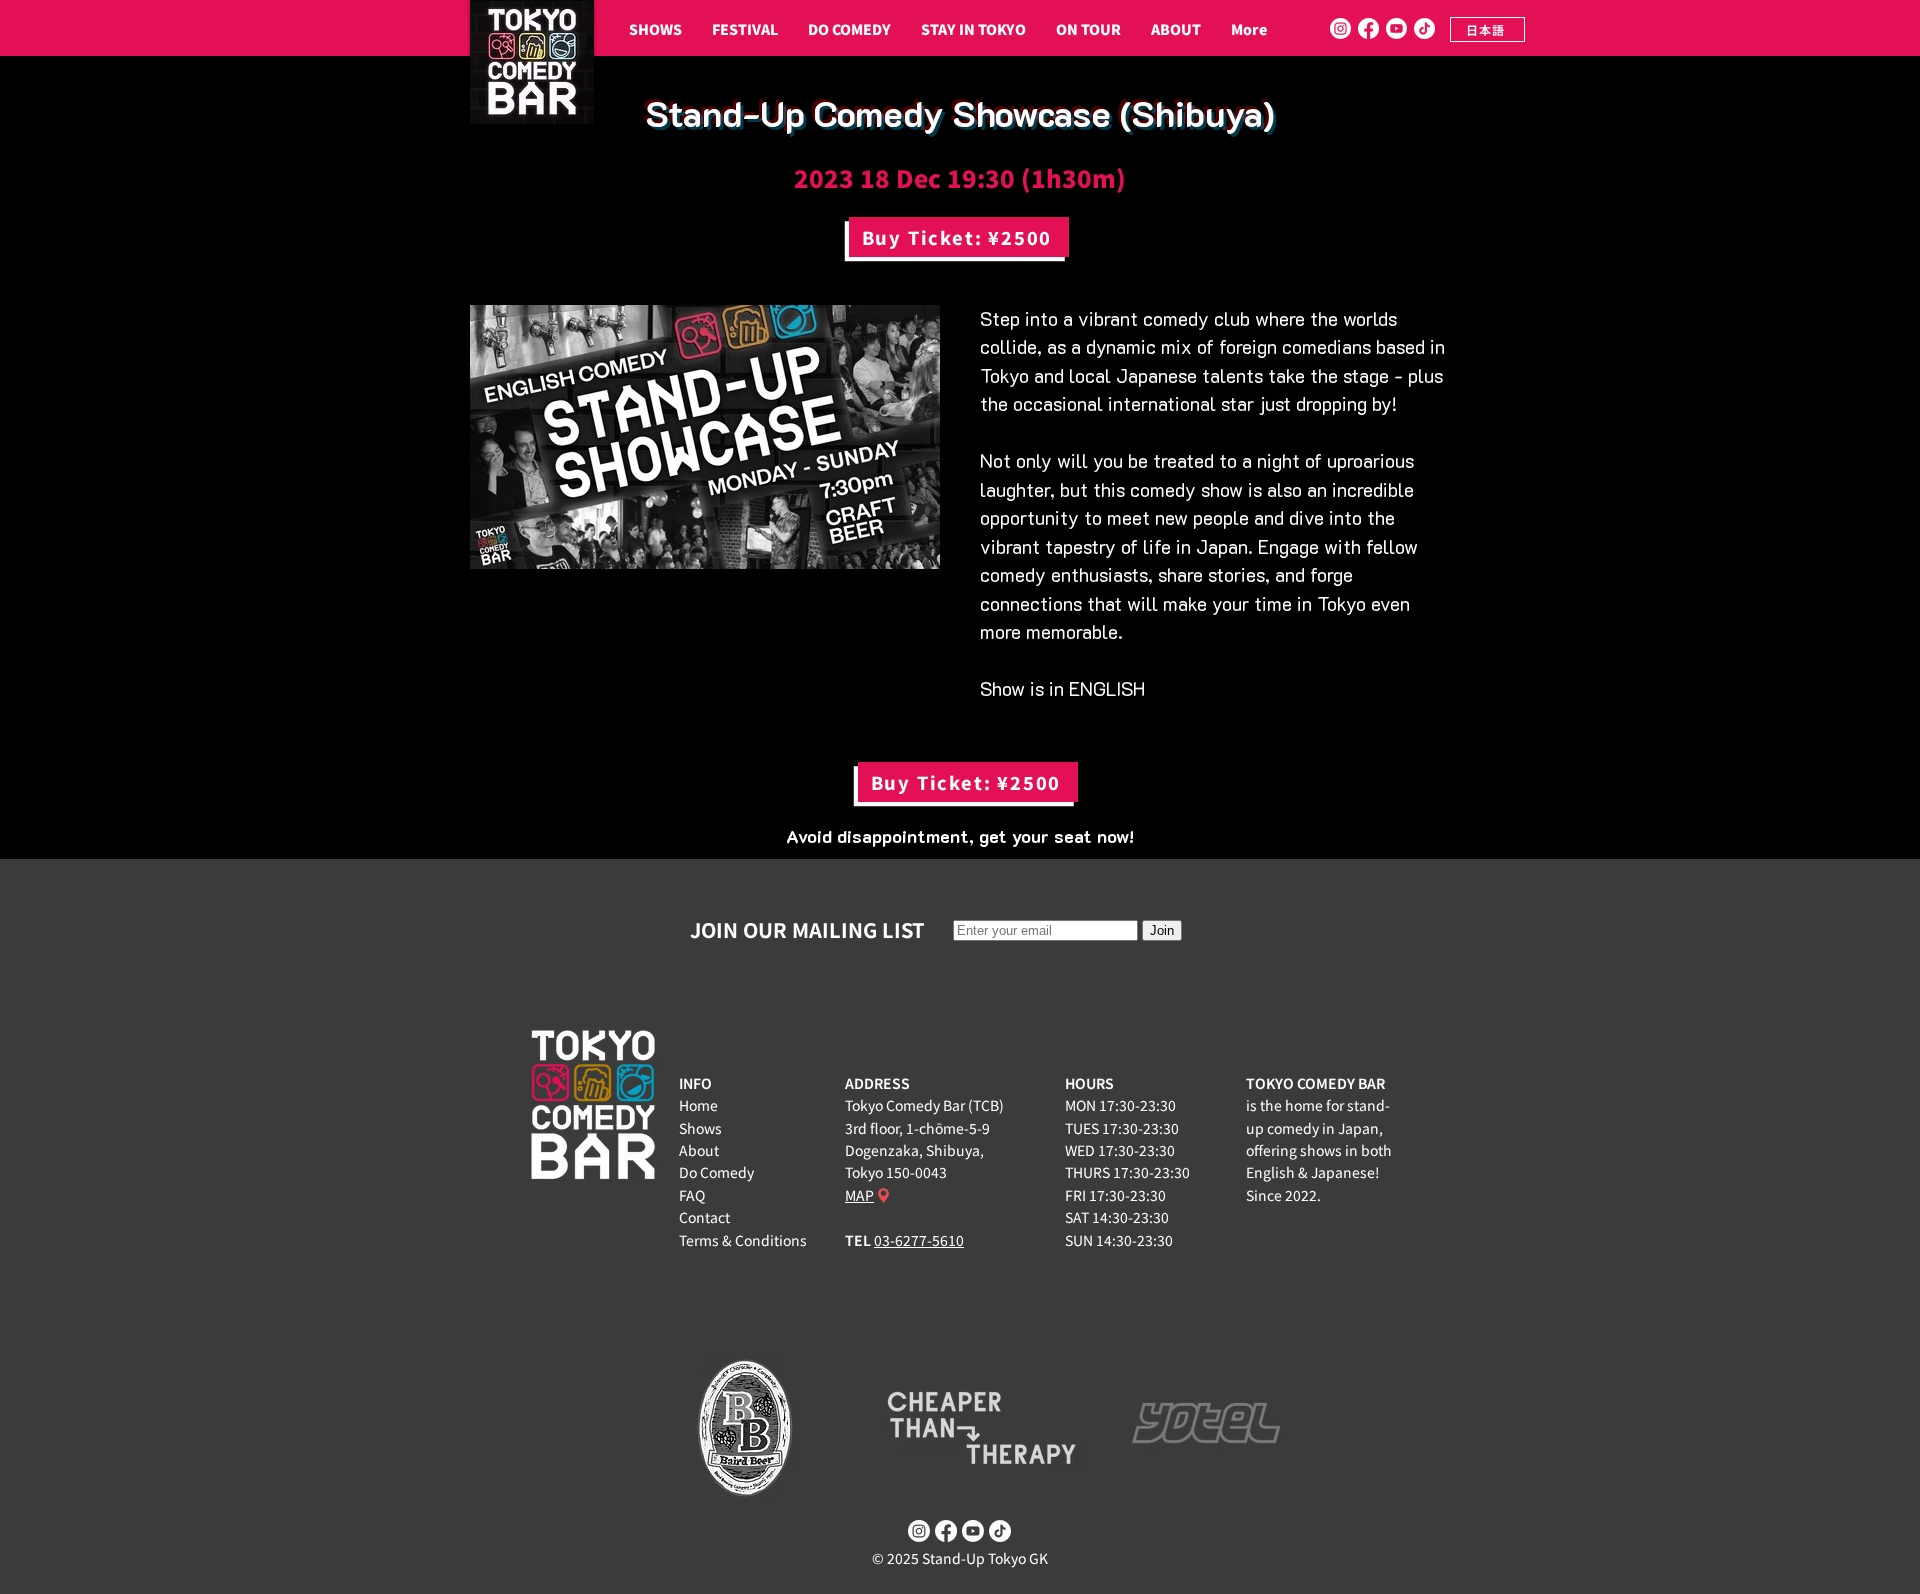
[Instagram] (1340, 28)
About (699, 1150)
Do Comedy (716, 1172)
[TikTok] (1424, 28)
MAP (859, 1195)
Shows (700, 1128)
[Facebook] (1368, 28)
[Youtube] (1396, 28)
